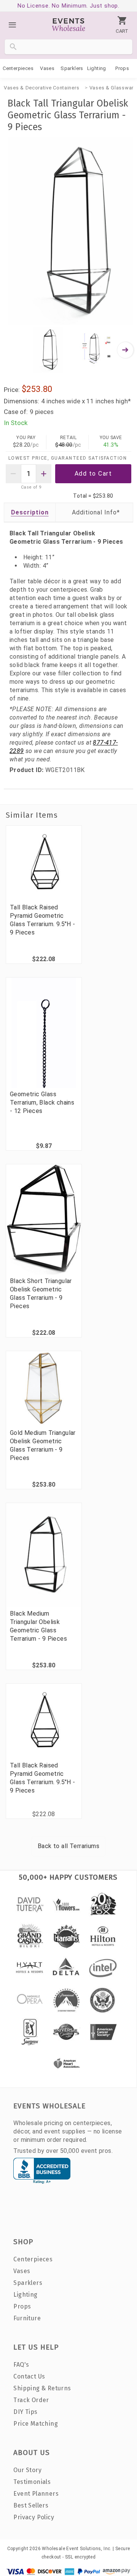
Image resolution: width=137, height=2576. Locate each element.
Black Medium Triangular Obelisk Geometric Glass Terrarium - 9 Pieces (38, 1626)
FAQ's (21, 2365)
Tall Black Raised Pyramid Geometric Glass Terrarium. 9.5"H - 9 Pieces (43, 920)
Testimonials (32, 2482)
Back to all (68, 1846)
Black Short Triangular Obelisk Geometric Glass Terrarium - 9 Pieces (41, 1294)
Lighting (97, 68)
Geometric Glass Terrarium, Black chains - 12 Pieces (42, 1103)
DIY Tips (25, 2412)
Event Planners (36, 2494)
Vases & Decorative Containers (41, 88)
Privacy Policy (34, 2517)
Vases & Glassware (113, 88)
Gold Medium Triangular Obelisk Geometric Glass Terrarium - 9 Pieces (43, 1445)
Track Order (31, 2400)
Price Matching (36, 2424)
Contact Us (29, 2376)
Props (122, 68)
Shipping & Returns (42, 2388)
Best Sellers (31, 2505)
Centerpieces (18, 68)
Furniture (27, 2318)
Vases (47, 68)
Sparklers (72, 68)
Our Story (27, 2470)
